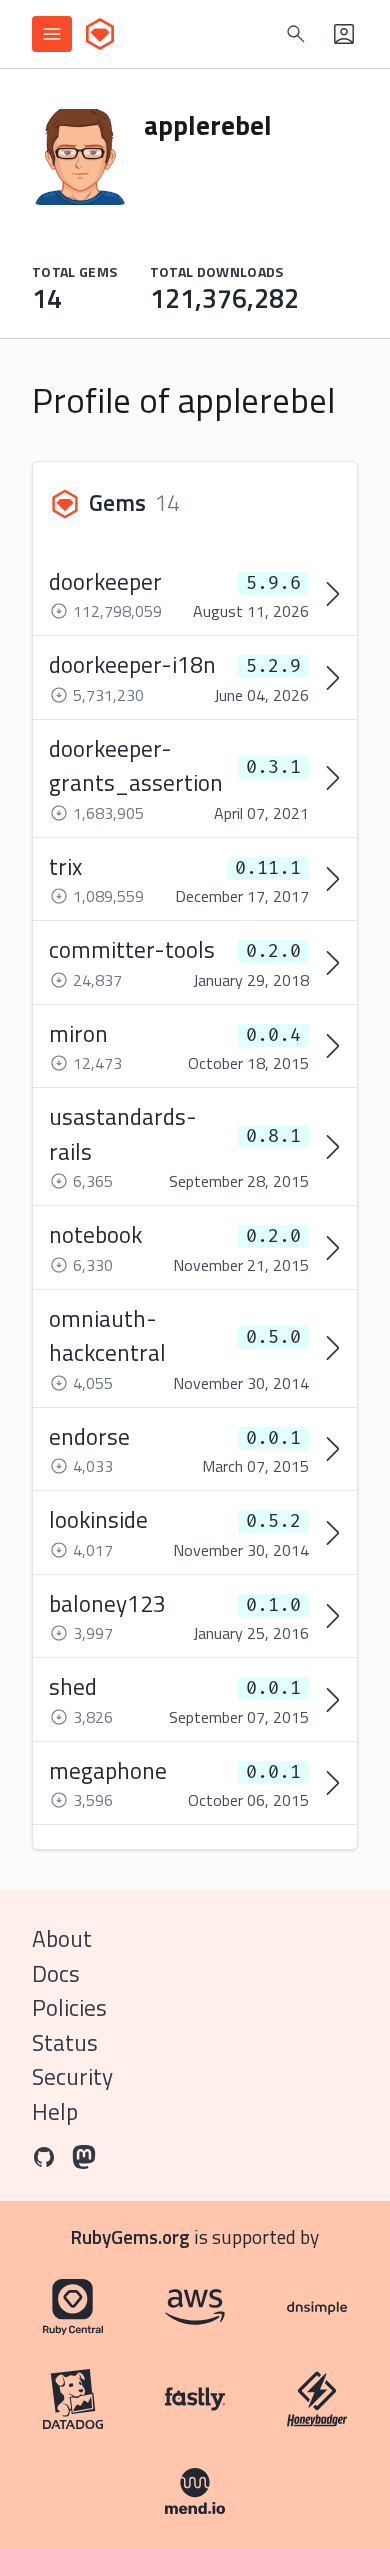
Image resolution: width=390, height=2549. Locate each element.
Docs (56, 1973)
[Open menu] (52, 34)
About (62, 1938)
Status (65, 2042)
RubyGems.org (130, 2236)
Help (55, 2111)
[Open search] (296, 34)
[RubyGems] (100, 34)
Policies (69, 2007)
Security (72, 2076)
